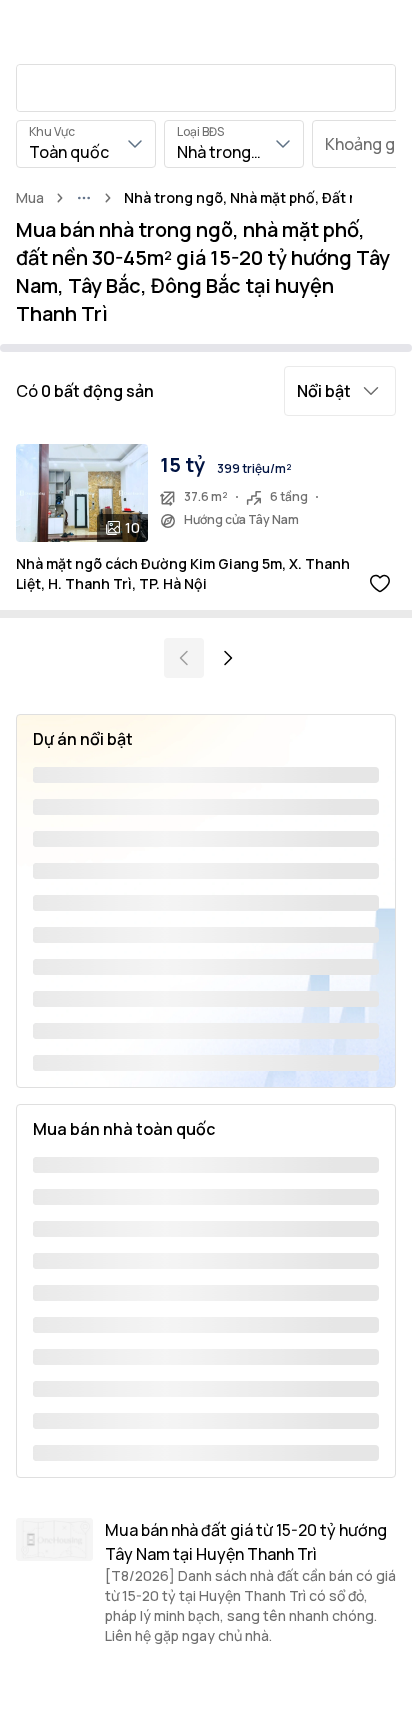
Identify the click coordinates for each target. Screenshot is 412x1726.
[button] (340, 391)
